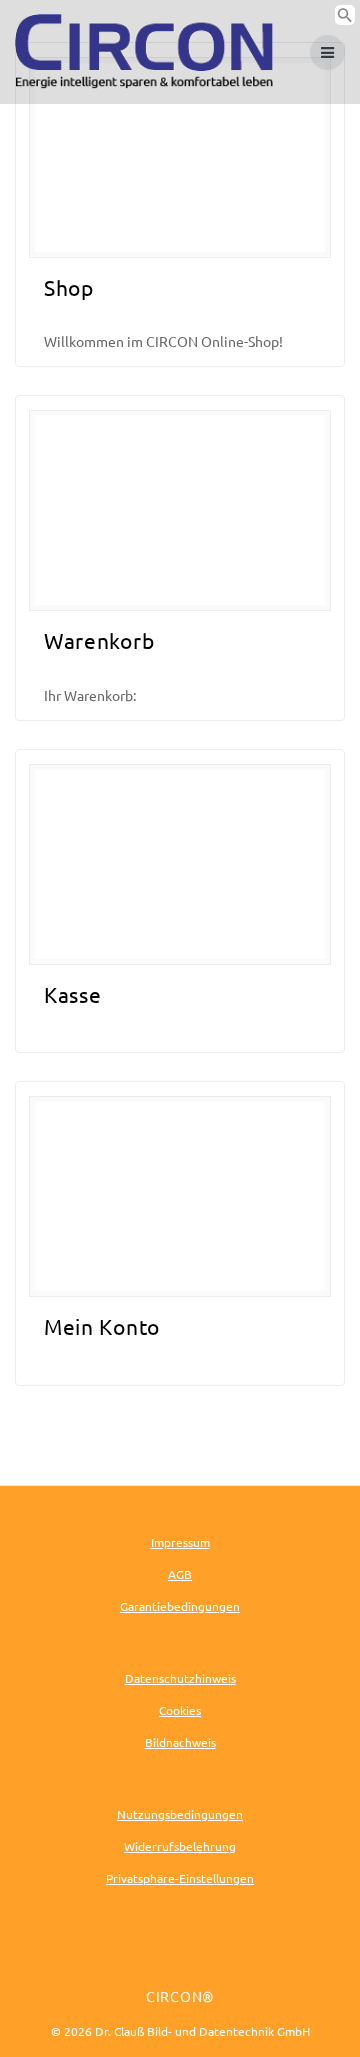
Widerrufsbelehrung (180, 1846)
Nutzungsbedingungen (180, 1814)
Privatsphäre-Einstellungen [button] (180, 1878)
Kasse (73, 994)
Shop (69, 287)
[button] (345, 19)
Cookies (180, 1710)
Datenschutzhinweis (180, 1678)
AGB (180, 1574)
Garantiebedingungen (180, 1606)
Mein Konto (102, 1326)
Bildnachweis (180, 1742)
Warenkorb (99, 640)
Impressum (180, 1542)
